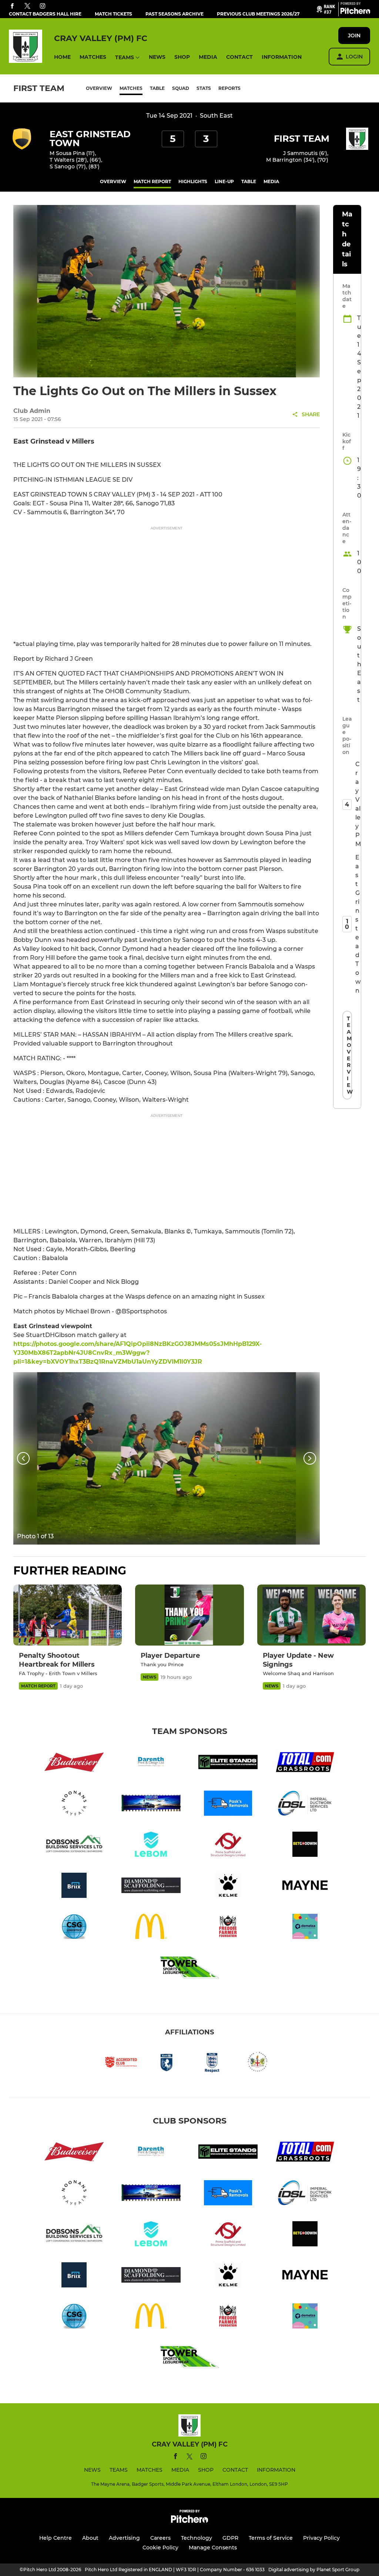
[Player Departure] (189, 1615)
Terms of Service (271, 2538)
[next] (310, 1458)
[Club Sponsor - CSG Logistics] (74, 1928)
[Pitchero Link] (355, 12)
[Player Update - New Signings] (311, 1615)
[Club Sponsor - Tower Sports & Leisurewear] (189, 1969)
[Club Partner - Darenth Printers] (151, 1763)
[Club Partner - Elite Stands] (228, 1763)
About (90, 2538)
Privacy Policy (321, 2538)
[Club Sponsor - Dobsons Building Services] (74, 1846)
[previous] (23, 1458)
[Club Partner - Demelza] (305, 1928)
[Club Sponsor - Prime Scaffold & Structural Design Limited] (228, 1846)
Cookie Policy (160, 2548)
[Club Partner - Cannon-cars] (151, 1804)
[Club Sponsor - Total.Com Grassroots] (305, 1763)
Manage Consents (213, 2548)
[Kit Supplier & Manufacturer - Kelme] (228, 1887)
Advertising (124, 2538)
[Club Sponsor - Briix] (74, 1887)
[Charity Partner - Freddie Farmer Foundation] (228, 1928)
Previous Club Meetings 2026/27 (258, 14)
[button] (62, 57)
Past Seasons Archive (175, 14)
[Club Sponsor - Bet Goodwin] (305, 1846)
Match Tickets (113, 14)
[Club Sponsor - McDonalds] (151, 1928)
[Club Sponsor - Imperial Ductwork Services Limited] (305, 1804)
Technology (197, 2538)
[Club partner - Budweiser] (74, 1763)
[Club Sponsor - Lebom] (151, 1846)
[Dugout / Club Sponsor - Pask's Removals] (228, 1804)
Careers (160, 2538)
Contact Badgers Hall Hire (45, 14)
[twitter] (27, 6)
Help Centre (56, 2538)
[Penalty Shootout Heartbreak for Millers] (68, 1615)
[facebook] (12, 6)
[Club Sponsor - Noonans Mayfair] (74, 1804)
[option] (167, 1458)
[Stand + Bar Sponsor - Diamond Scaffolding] (151, 1887)
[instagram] (43, 6)
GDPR (230, 2538)
